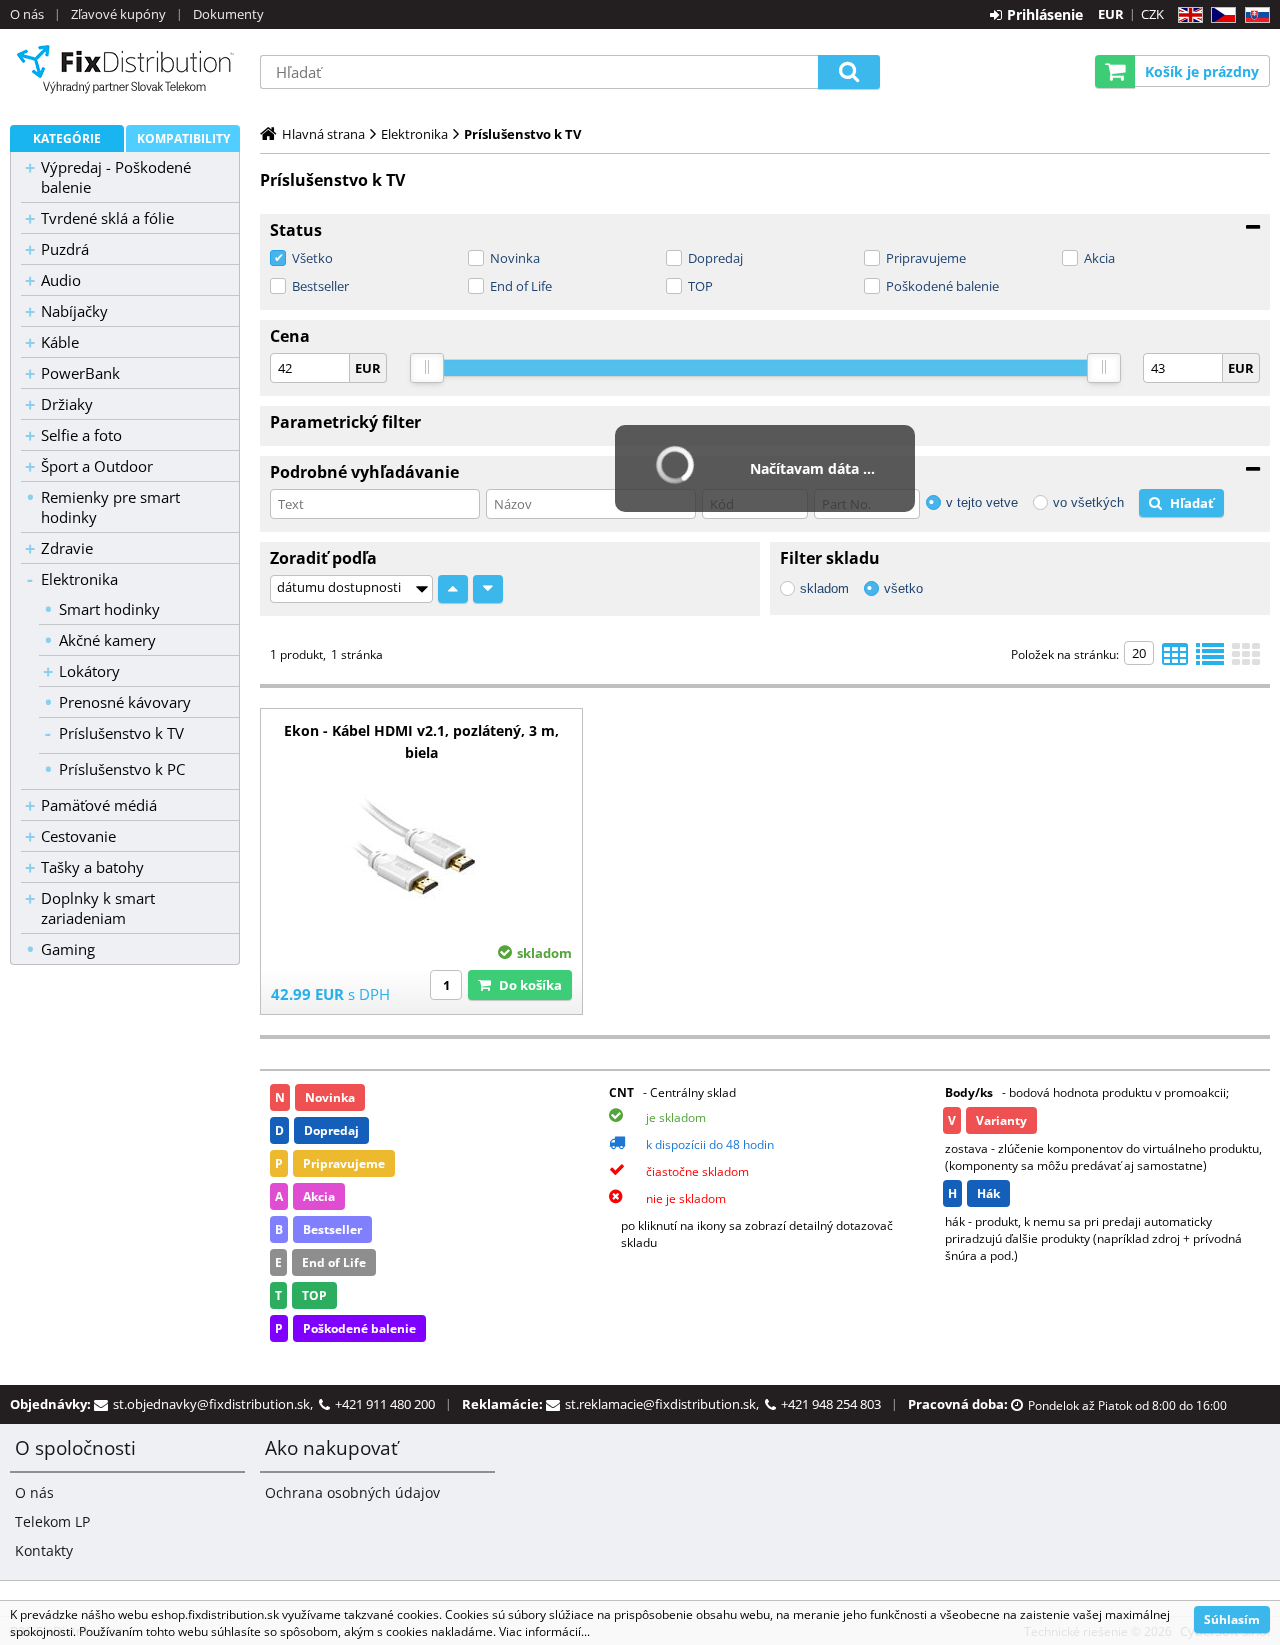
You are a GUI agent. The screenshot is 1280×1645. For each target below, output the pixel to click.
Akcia (1099, 258)
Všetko (312, 258)
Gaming (68, 949)
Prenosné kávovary (125, 702)
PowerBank (80, 373)
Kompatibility (183, 138)
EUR (1111, 14)
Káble (60, 342)
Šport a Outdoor (97, 466)
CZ (1219, 15)
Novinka (515, 258)
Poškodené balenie (942, 286)
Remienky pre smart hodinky (110, 507)
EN (1187, 15)
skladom (824, 588)
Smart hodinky (109, 609)
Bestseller (320, 286)
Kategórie (67, 138)
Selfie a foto (81, 435)
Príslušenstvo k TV (121, 733)
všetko (903, 588)
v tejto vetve (982, 502)
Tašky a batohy (92, 867)
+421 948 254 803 (831, 1404)
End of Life (521, 286)
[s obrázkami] (1210, 660)
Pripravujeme (926, 258)
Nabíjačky (74, 311)
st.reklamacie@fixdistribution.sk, (665, 1404)
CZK (1152, 14)
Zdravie (67, 548)
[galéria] (1246, 660)
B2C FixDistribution (125, 69)
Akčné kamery (107, 640)
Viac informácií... (544, 1631)
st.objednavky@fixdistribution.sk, (216, 1404)
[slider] (427, 368)
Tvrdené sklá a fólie (107, 218)
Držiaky (67, 404)
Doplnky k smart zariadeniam (98, 908)
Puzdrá (65, 249)
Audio (61, 280)
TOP (700, 286)
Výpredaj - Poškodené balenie (116, 177)
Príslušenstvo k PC (122, 769)
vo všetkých (1088, 502)
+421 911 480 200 (385, 1404)
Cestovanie (78, 836)
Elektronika (79, 579)
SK (1253, 15)
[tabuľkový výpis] (1175, 660)
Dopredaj (715, 258)
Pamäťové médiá (99, 805)
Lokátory (89, 671)
